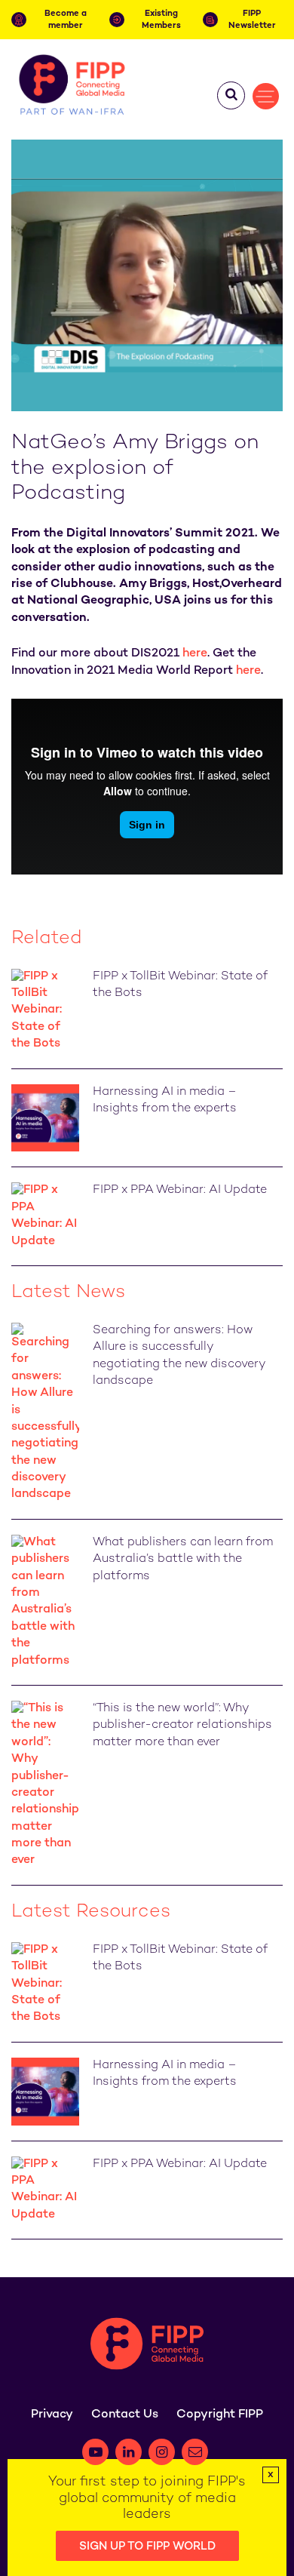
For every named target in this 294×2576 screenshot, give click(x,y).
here (195, 654)
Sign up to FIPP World (147, 2547)
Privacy (52, 2415)
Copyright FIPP (220, 2415)
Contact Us (125, 2415)
